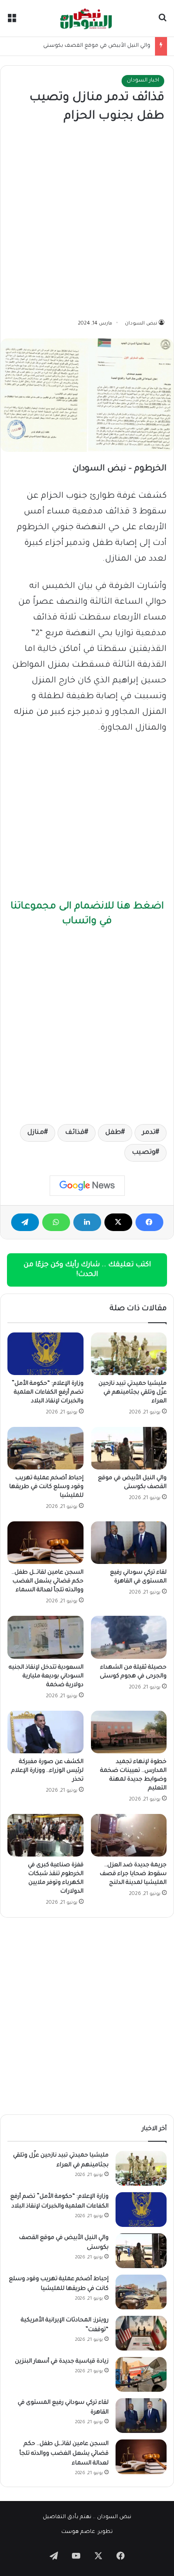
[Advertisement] (87, 222)
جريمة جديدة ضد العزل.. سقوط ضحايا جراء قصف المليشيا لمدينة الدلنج (133, 1874)
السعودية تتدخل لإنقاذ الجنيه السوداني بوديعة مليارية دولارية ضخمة (46, 1676)
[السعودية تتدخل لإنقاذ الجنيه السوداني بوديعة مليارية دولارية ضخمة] (45, 1637)
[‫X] (118, 1222)
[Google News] (87, 1186)
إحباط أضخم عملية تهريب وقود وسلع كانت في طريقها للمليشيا (46, 1487)
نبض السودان (141, 324)
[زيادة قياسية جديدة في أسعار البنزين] (141, 2374)
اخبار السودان (143, 81)
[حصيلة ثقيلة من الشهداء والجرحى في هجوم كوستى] (129, 1637)
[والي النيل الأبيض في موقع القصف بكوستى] (129, 1448)
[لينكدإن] (87, 1222)
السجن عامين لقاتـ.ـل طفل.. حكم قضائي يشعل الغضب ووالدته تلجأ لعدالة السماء (48, 1582)
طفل (113, 1133)
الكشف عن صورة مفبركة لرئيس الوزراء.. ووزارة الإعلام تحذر (47, 1771)
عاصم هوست (78, 2532)
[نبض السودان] (87, 18)
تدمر (149, 1133)
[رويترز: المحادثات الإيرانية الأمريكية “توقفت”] (141, 2333)
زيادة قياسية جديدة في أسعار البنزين (62, 2362)
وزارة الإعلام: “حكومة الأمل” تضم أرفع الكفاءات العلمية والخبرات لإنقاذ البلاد (48, 1393)
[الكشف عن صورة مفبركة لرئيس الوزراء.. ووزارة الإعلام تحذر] (45, 1732)
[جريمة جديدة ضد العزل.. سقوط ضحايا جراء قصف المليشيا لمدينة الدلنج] (129, 1835)
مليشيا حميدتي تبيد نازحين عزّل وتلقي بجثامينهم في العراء (132, 1393)
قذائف (75, 1133)
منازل (36, 1133)
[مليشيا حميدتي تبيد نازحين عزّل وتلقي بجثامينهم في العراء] (129, 1354)
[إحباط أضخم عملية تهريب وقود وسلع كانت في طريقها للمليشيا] (45, 1448)
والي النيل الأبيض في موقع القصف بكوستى (97, 46)
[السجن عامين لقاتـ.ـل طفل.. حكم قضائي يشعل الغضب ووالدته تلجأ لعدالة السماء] (45, 1543)
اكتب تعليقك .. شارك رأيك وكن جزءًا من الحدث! (87, 1270)
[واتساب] (56, 1222)
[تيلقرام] (25, 1222)
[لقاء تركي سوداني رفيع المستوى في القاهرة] (129, 1543)
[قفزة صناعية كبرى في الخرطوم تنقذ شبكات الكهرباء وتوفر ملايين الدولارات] (45, 1835)
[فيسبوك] (149, 1222)
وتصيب (144, 1153)
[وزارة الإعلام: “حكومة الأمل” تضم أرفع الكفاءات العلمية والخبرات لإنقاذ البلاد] (45, 1354)
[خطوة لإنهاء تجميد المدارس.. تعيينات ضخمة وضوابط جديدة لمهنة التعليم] (129, 1732)
